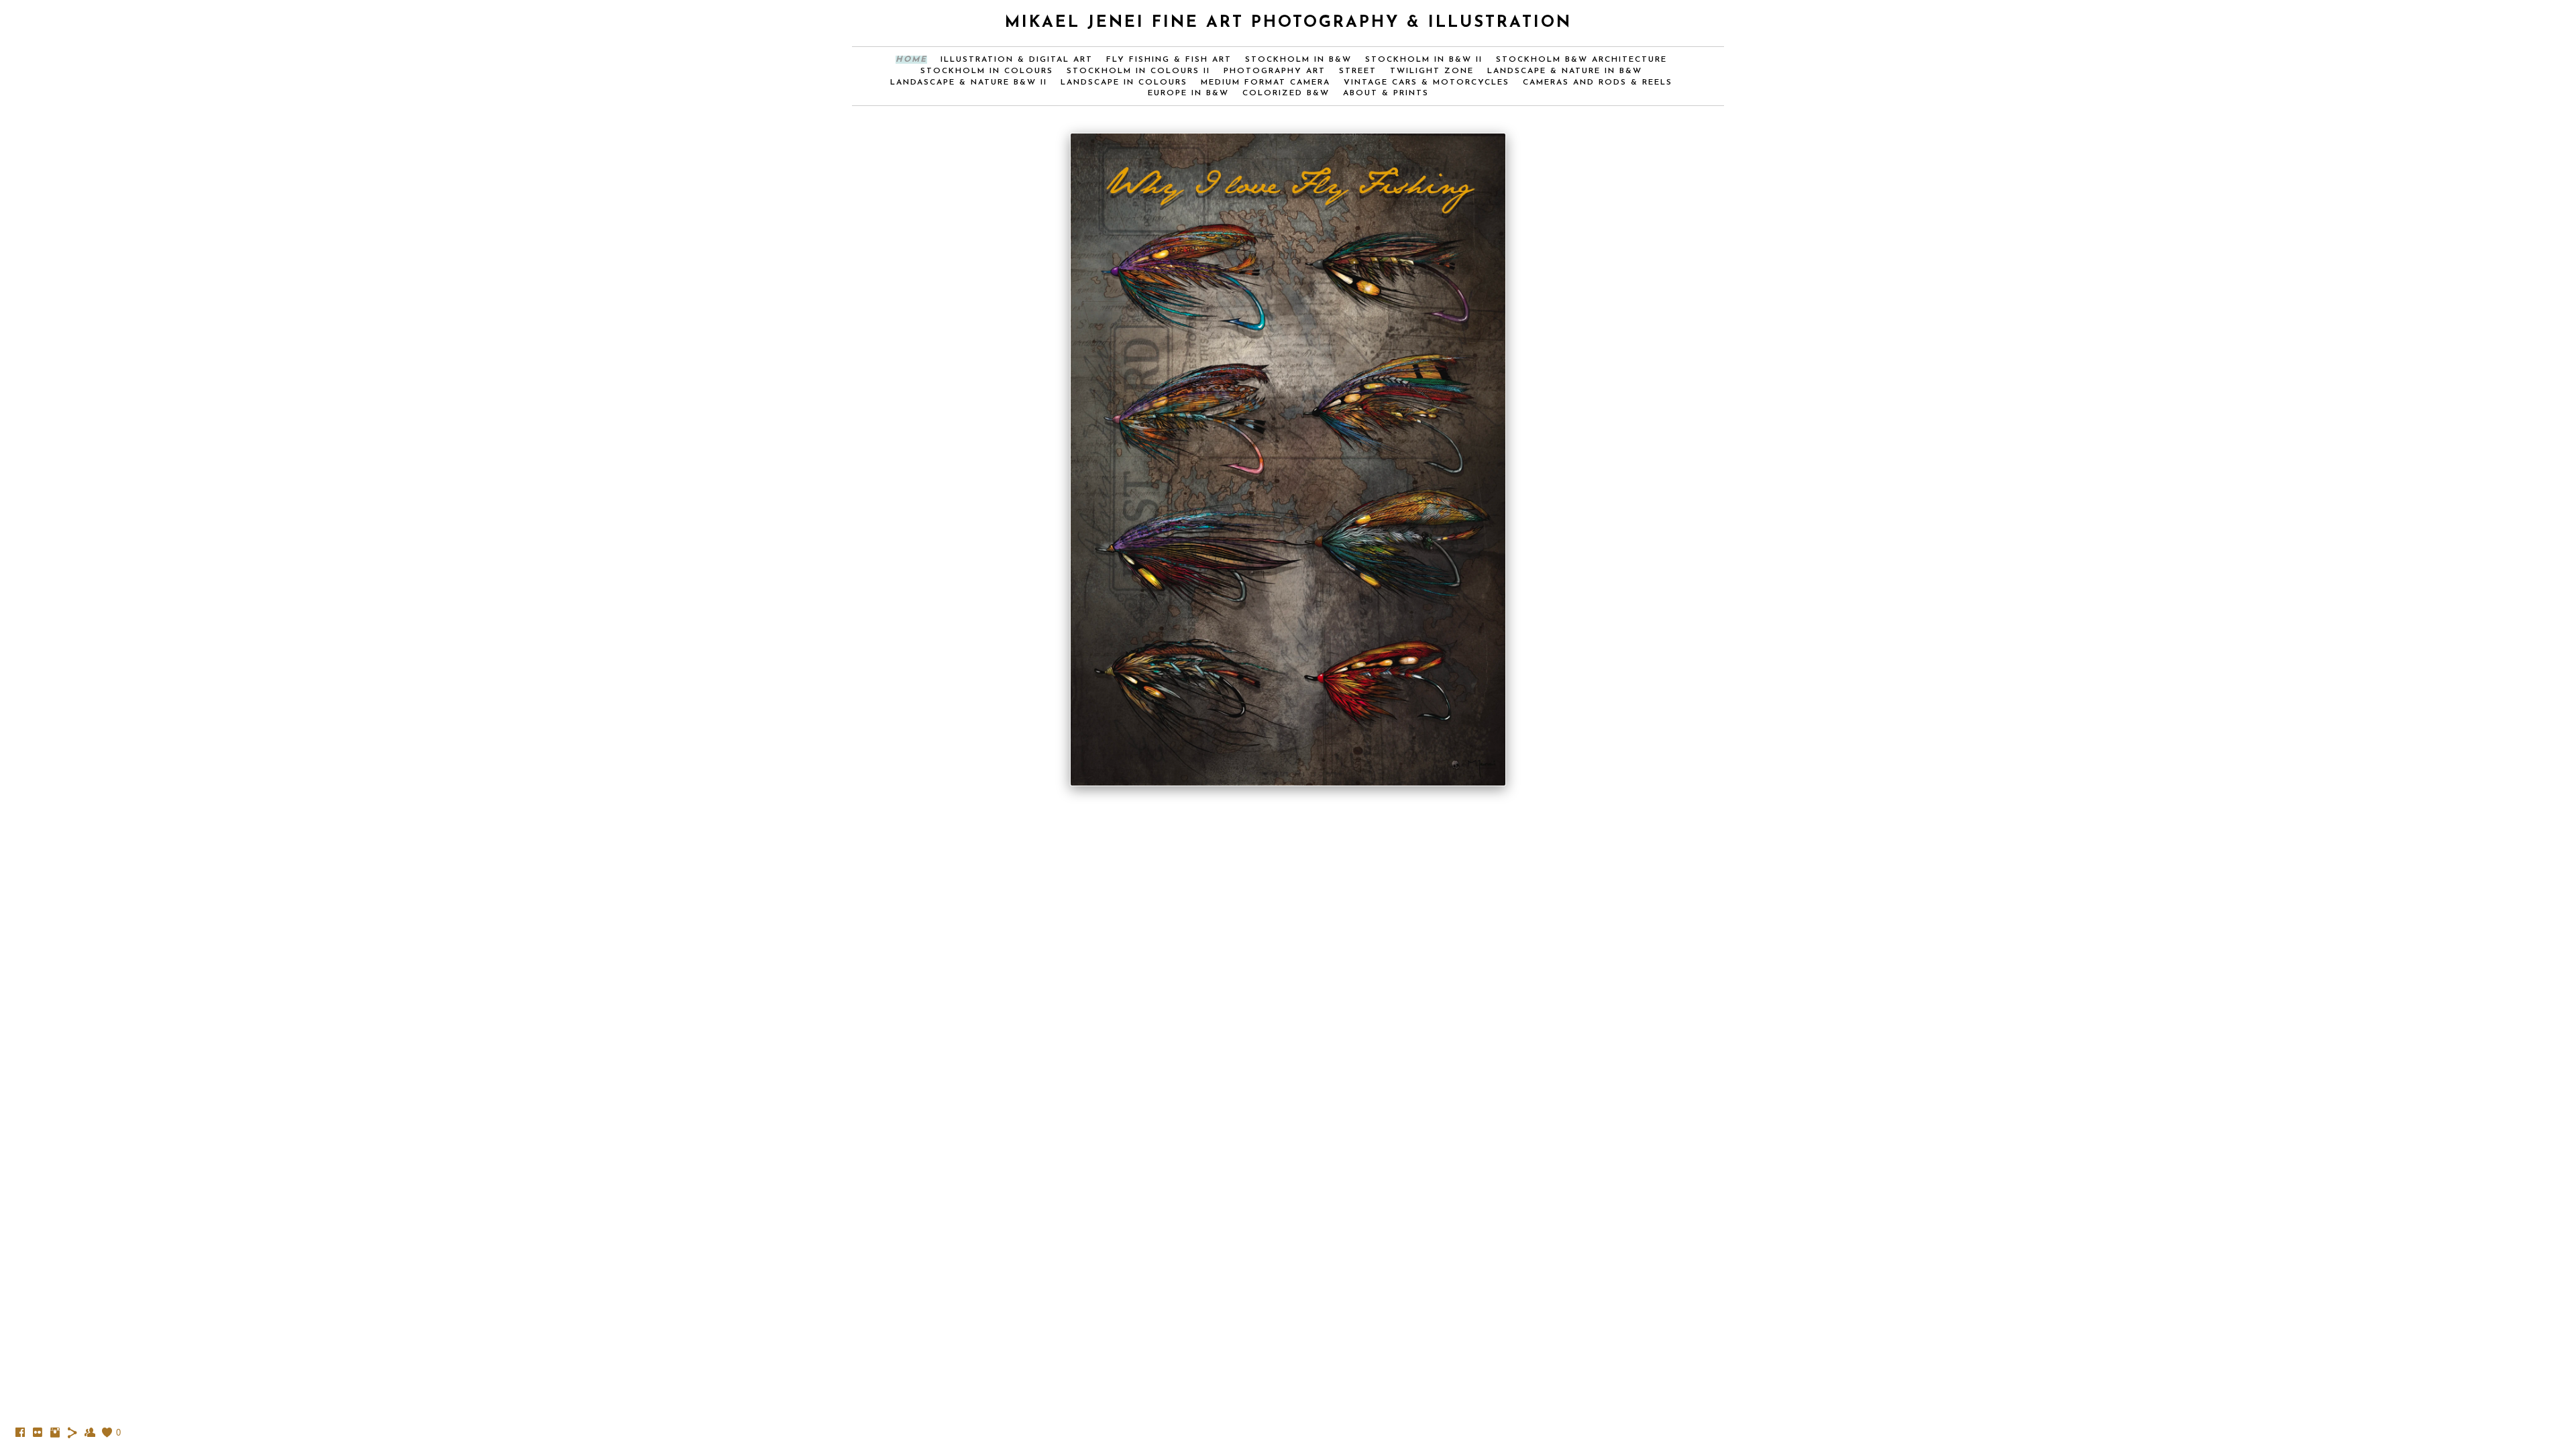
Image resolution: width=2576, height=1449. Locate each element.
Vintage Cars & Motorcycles (1427, 83)
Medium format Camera (1266, 83)
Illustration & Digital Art (1017, 60)
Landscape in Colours (1124, 83)
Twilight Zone (1432, 71)
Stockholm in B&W (1298, 60)
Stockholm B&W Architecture (1581, 60)
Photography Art (1275, 71)
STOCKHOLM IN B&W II (1424, 60)
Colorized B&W (1286, 93)
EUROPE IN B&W (1188, 93)
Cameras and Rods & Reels (1598, 83)
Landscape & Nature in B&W (1565, 71)
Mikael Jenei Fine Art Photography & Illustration (1288, 23)
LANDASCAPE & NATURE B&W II (969, 83)
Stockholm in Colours (987, 71)
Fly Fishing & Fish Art (1169, 60)
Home (911, 60)
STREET (1358, 71)
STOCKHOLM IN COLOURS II (1138, 71)
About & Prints (1386, 93)
